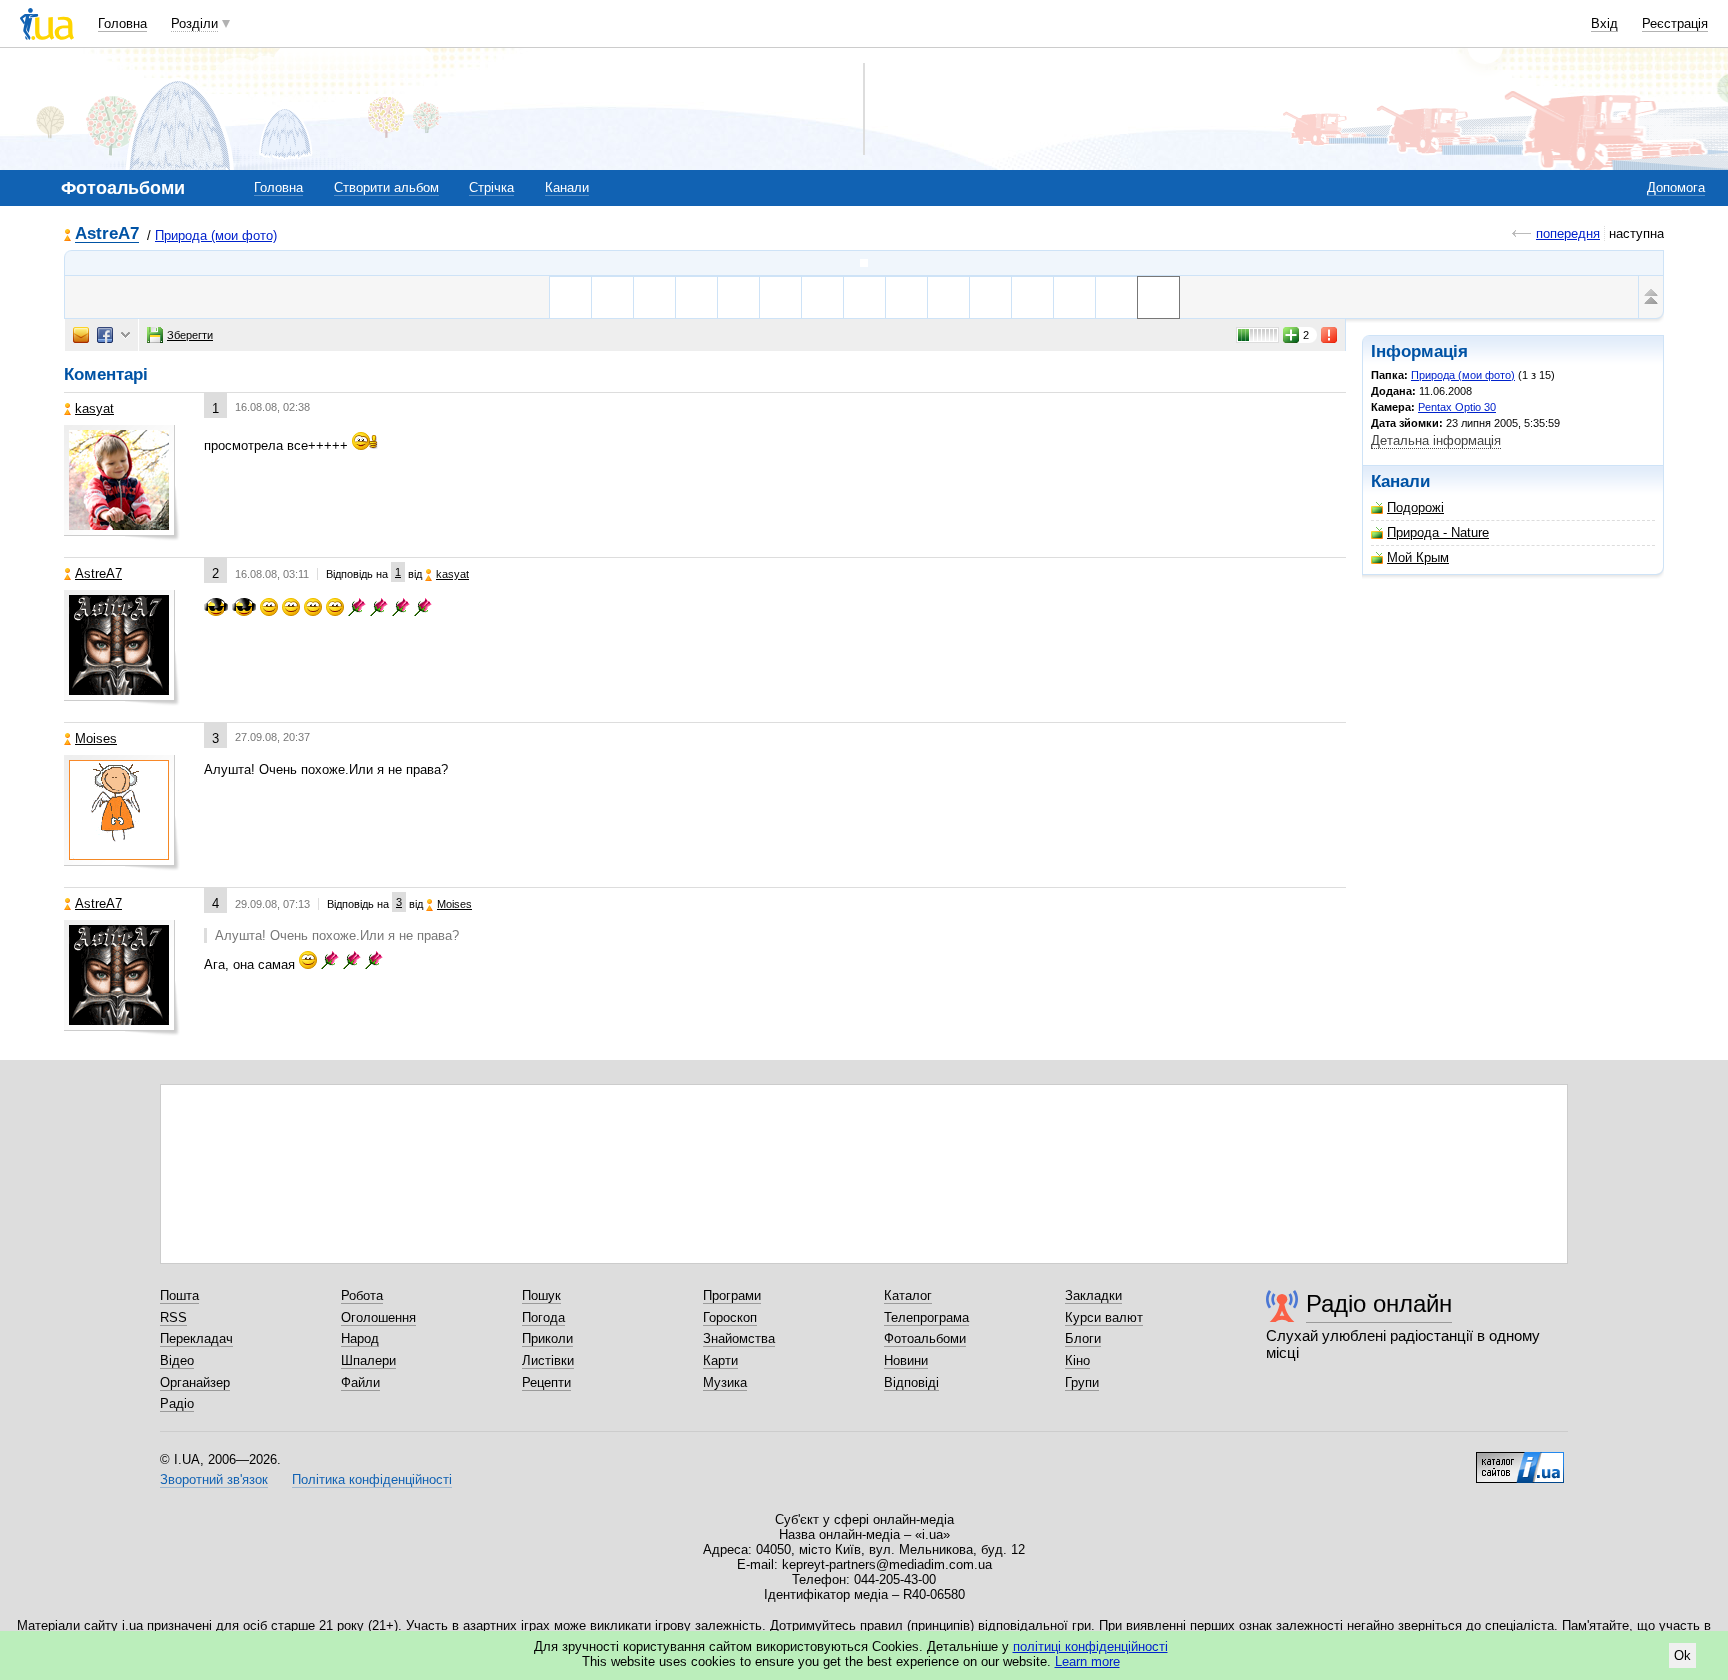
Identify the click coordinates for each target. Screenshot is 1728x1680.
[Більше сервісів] (125, 335)
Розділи (194, 23)
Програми (732, 1295)
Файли (360, 1382)
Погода (543, 1317)
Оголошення (378, 1317)
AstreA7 (107, 234)
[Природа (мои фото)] (864, 263)
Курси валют (1104, 1317)
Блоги (1083, 1338)
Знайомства (739, 1338)
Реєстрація (1675, 23)
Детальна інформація (1436, 440)
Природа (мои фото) (216, 235)
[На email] (81, 335)
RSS (173, 1317)
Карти (720, 1360)
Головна (122, 23)
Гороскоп (730, 1317)
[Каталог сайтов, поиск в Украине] (1520, 1460)
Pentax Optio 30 (1457, 407)
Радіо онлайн (1379, 1303)
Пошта (179, 1295)
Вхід (1604, 23)
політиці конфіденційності (1090, 1646)
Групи (1082, 1382)
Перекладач (196, 1338)
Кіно (1077, 1360)
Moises (96, 738)
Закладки (1093, 1295)
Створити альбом (386, 187)
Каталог (908, 1295)
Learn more (1087, 1661)
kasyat (94, 408)
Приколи (547, 1338)
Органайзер (195, 1382)
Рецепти (546, 1382)
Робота (362, 1295)
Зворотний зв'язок (214, 1479)
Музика (725, 1382)
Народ (360, 1338)
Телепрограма (926, 1317)
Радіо (177, 1403)
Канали (567, 187)
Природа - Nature (1438, 532)
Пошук (541, 1295)
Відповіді (911, 1382)
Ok (1682, 1655)
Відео (177, 1360)
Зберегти (190, 335)
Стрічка (491, 187)
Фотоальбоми (925, 1338)
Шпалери (368, 1360)
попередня (1568, 233)
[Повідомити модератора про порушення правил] (1330, 335)
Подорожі (1415, 507)
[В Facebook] (105, 335)
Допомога (1676, 187)
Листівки (548, 1360)
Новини (906, 1360)
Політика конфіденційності (372, 1479)
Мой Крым (1418, 557)
